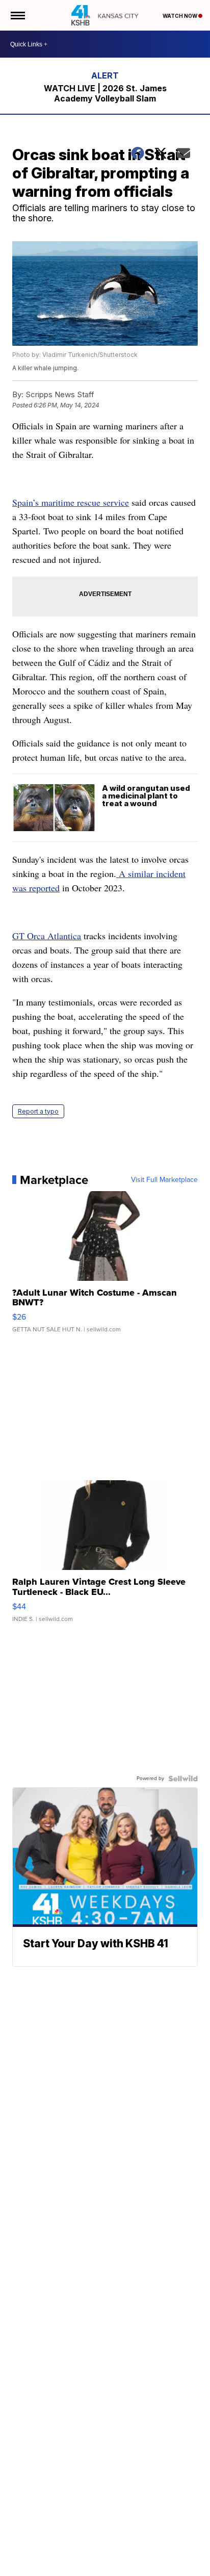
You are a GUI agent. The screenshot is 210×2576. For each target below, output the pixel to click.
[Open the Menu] (17, 15)
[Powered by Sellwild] (183, 1779)
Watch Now (180, 16)
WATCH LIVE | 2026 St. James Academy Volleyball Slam (105, 93)
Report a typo (38, 1111)
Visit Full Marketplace (164, 1180)
